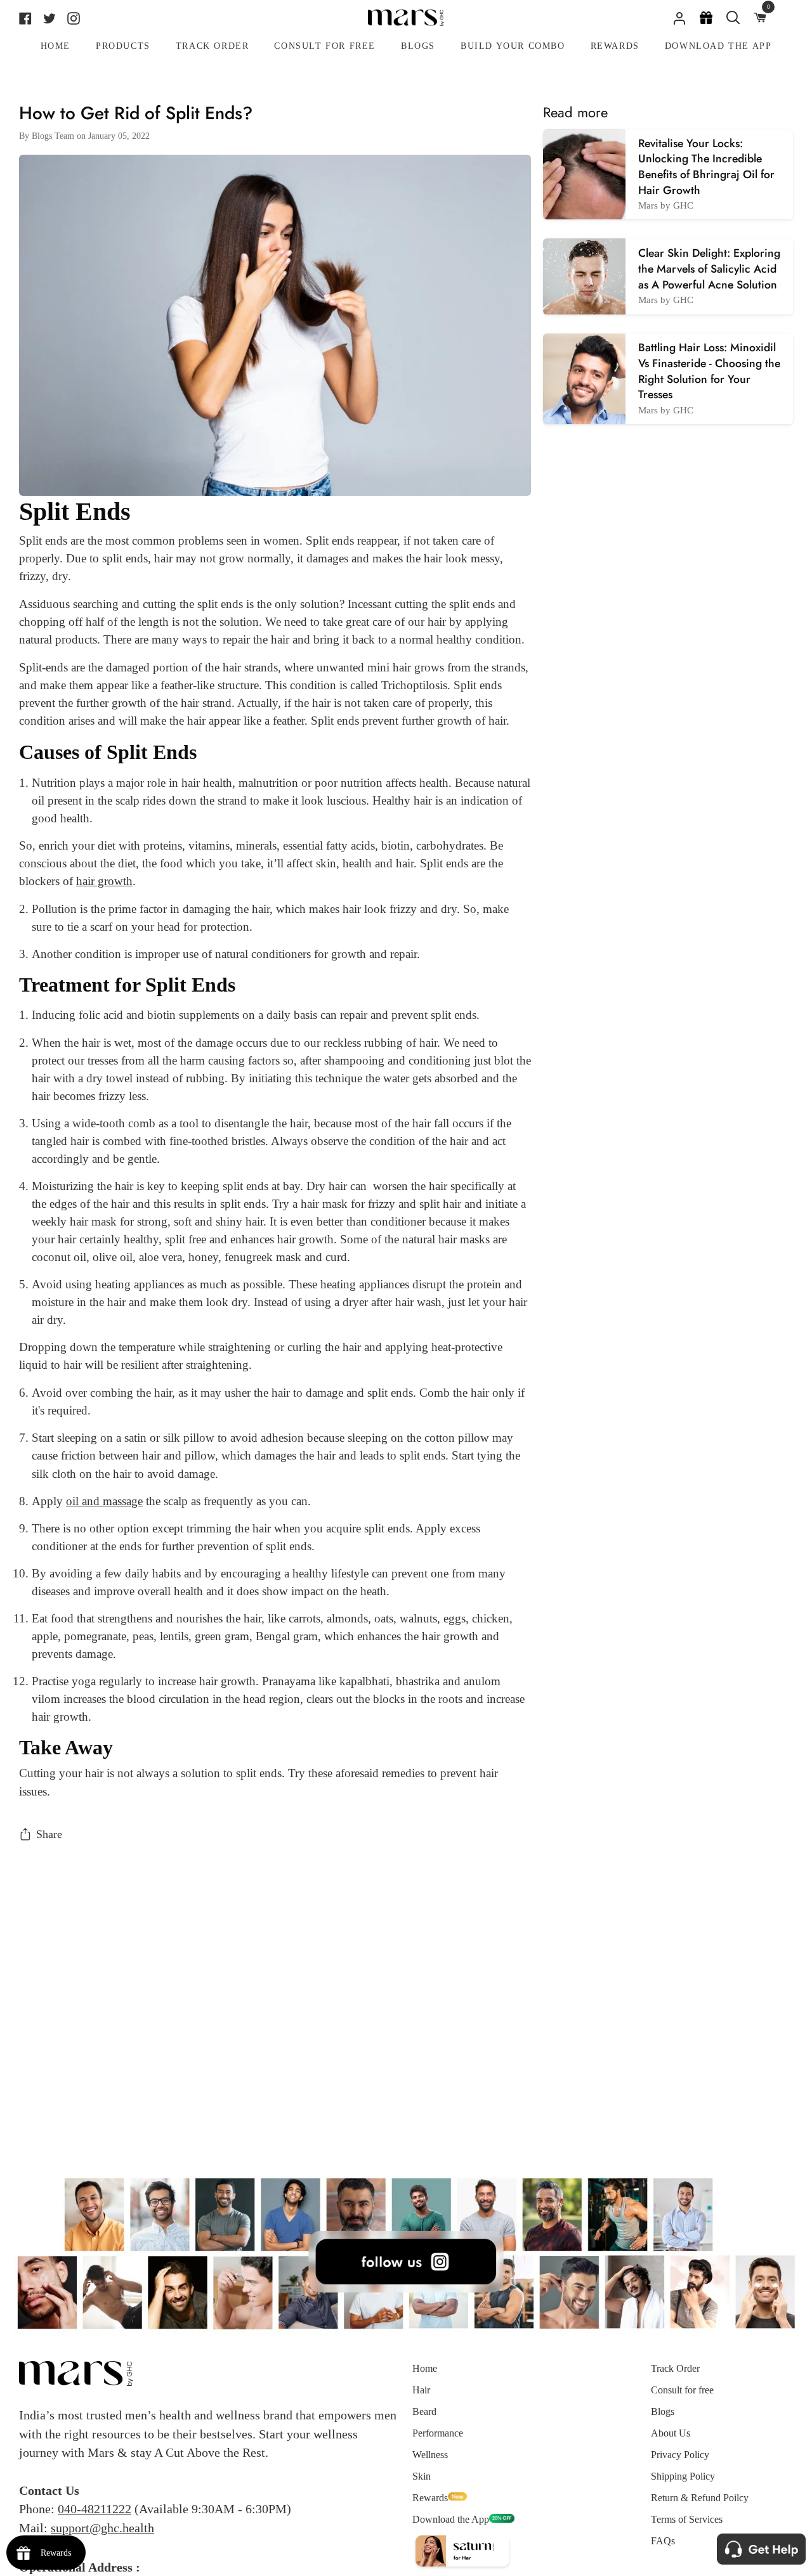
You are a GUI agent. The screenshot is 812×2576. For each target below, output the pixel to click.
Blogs (663, 2411)
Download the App (451, 2519)
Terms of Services (687, 2519)
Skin (422, 2476)
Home (425, 2368)
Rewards (430, 2498)
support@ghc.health (102, 2528)
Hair (421, 2390)
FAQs (663, 2541)
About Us (671, 2433)
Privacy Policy (680, 2455)
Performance (438, 2433)
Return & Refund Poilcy (700, 2498)
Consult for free (682, 2390)
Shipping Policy (683, 2476)
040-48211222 (95, 2509)
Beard (424, 2411)
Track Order (675, 2368)
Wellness (430, 2455)
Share (49, 1834)
